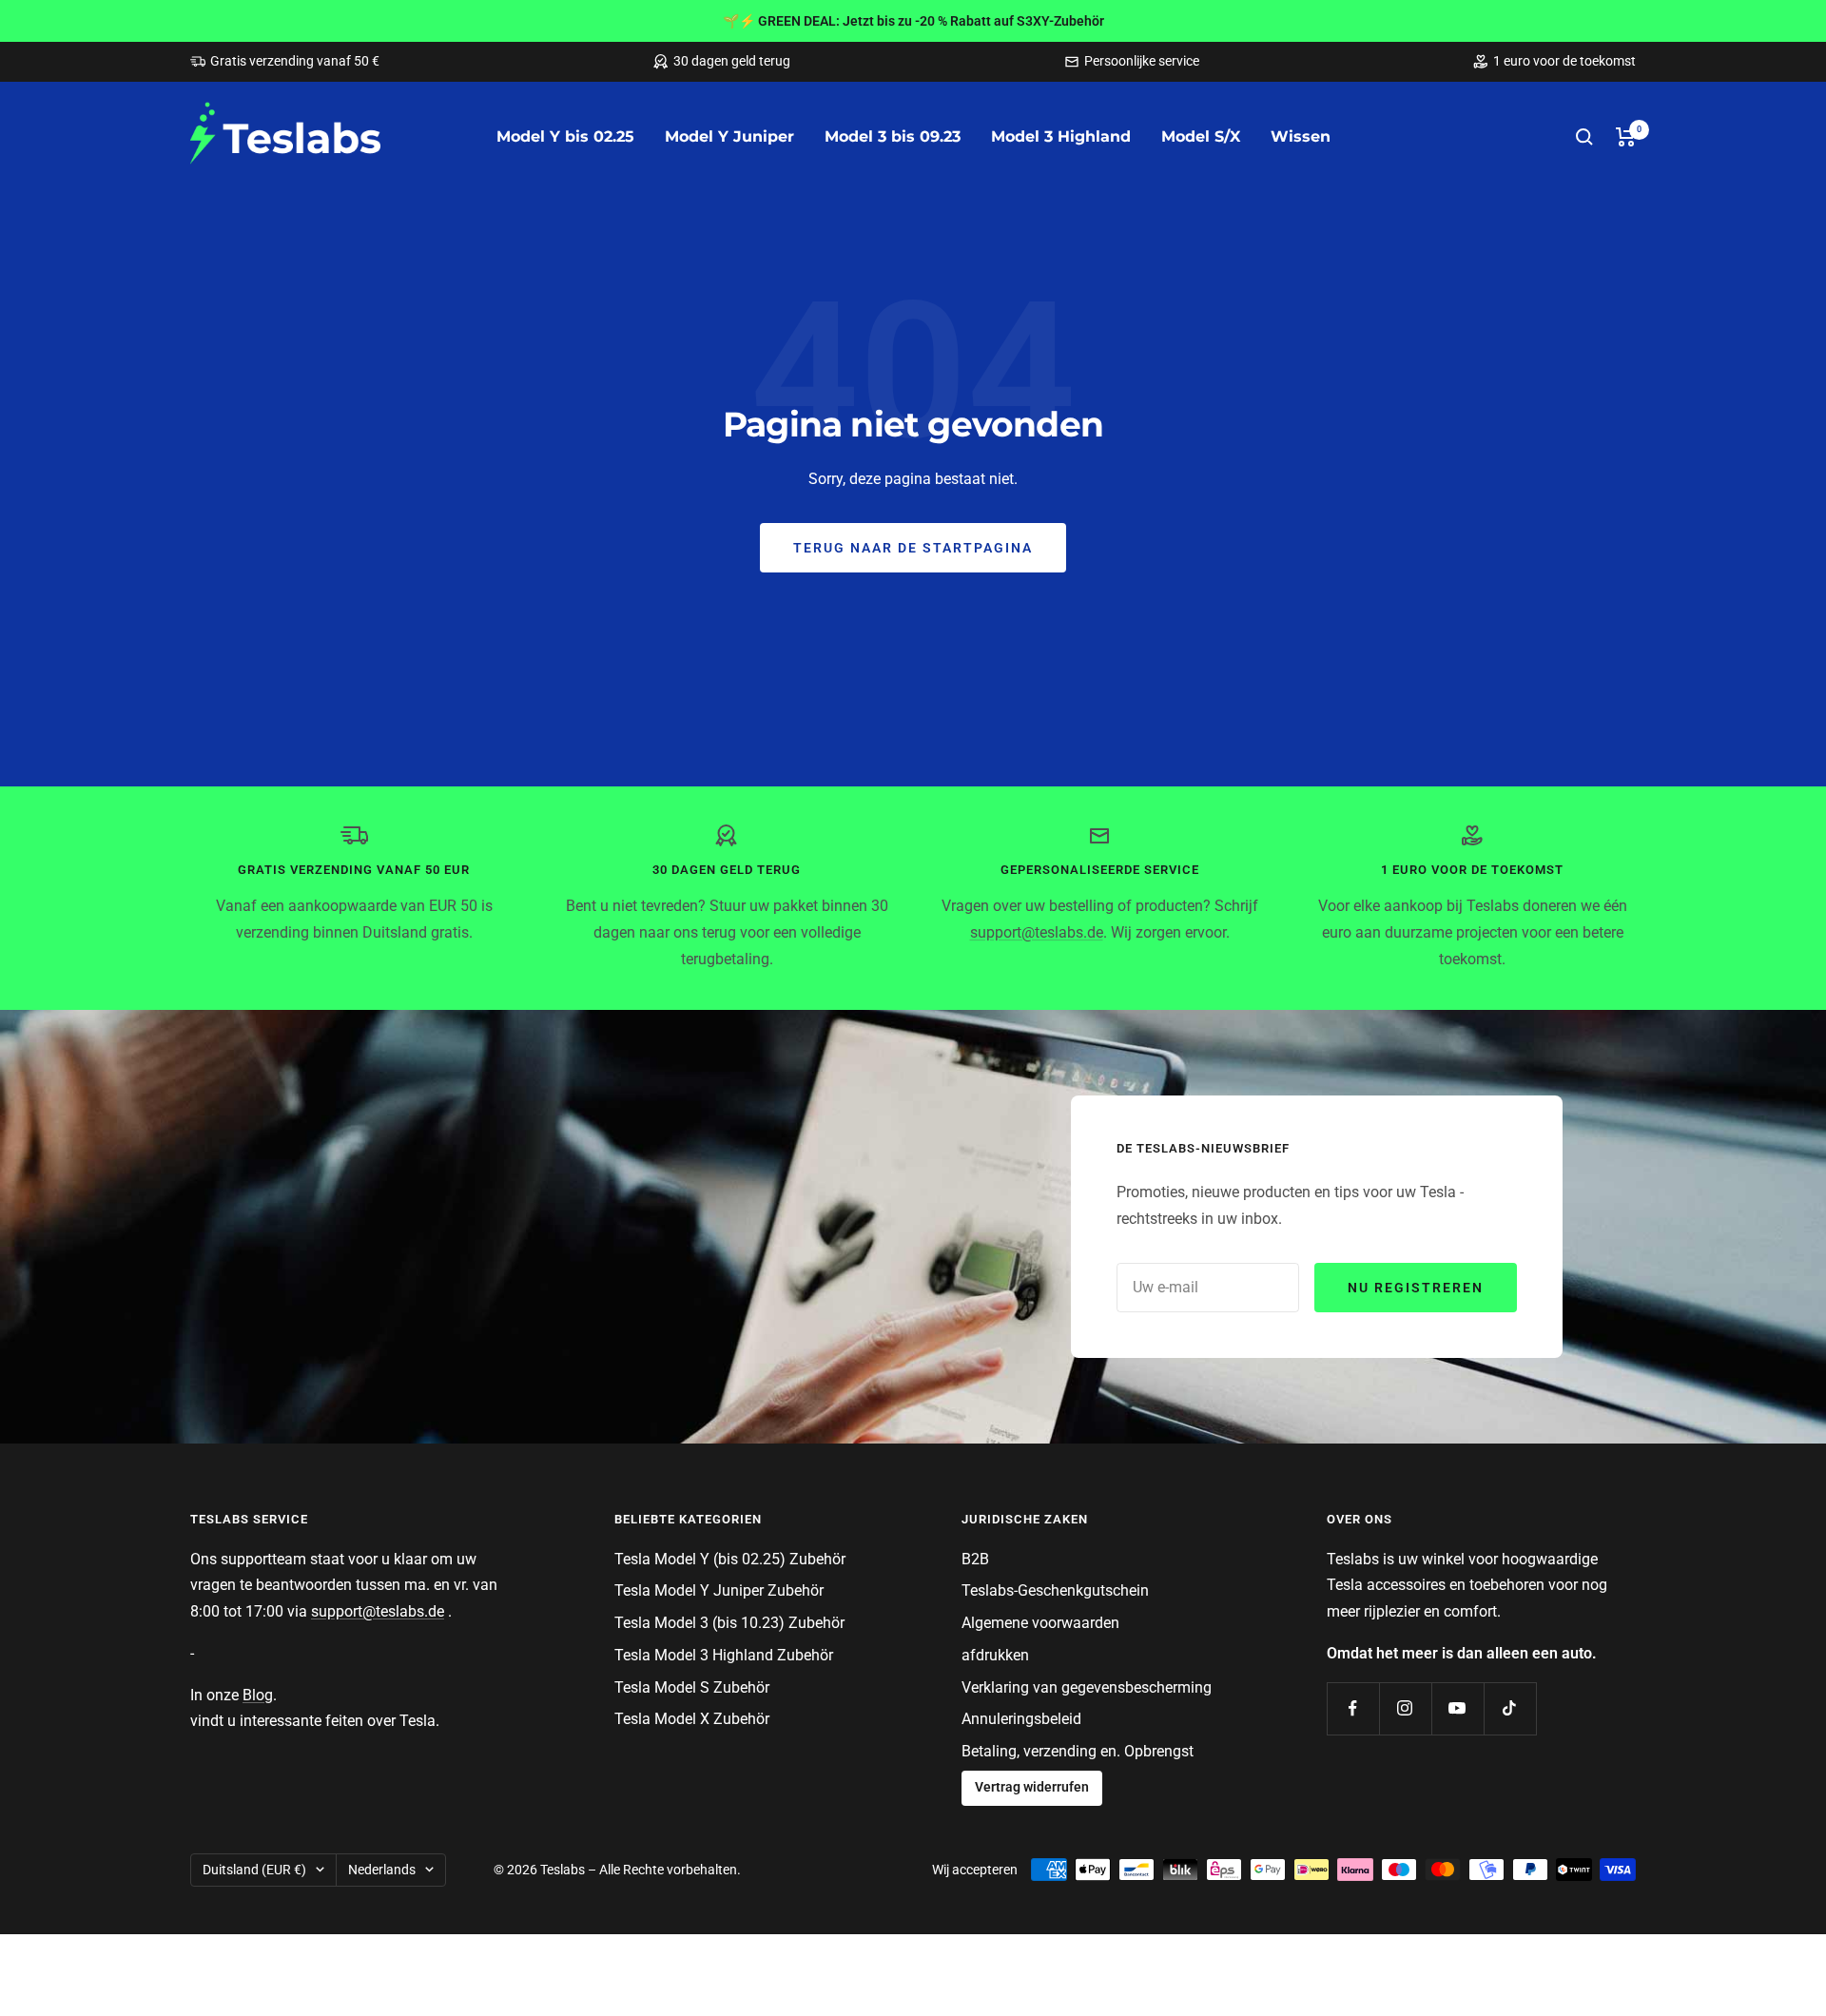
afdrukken (995, 1655)
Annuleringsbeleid (1021, 1719)
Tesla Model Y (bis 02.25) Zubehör (730, 1559)
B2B (975, 1559)
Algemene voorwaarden (1040, 1623)
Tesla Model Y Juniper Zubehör (719, 1590)
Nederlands (382, 1870)
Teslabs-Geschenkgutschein (1055, 1590)
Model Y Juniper (729, 136)
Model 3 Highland (1061, 136)
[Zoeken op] (1584, 137)
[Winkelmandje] (1626, 137)
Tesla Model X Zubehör (692, 1719)
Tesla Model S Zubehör (692, 1687)
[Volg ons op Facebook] (1353, 1708)
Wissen (1301, 136)
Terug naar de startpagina (913, 548)
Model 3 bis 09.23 (893, 136)
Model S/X (1201, 136)
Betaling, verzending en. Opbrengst (1078, 1751)
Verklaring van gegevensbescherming (1087, 1687)
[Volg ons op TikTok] (1510, 1708)
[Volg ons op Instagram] (1405, 1708)
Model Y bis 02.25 (565, 136)
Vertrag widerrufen (1032, 1787)
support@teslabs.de (1037, 932)
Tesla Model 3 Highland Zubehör (724, 1655)
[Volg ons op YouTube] (1457, 1708)
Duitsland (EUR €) (254, 1870)
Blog (258, 1695)
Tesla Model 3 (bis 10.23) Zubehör (729, 1623)
